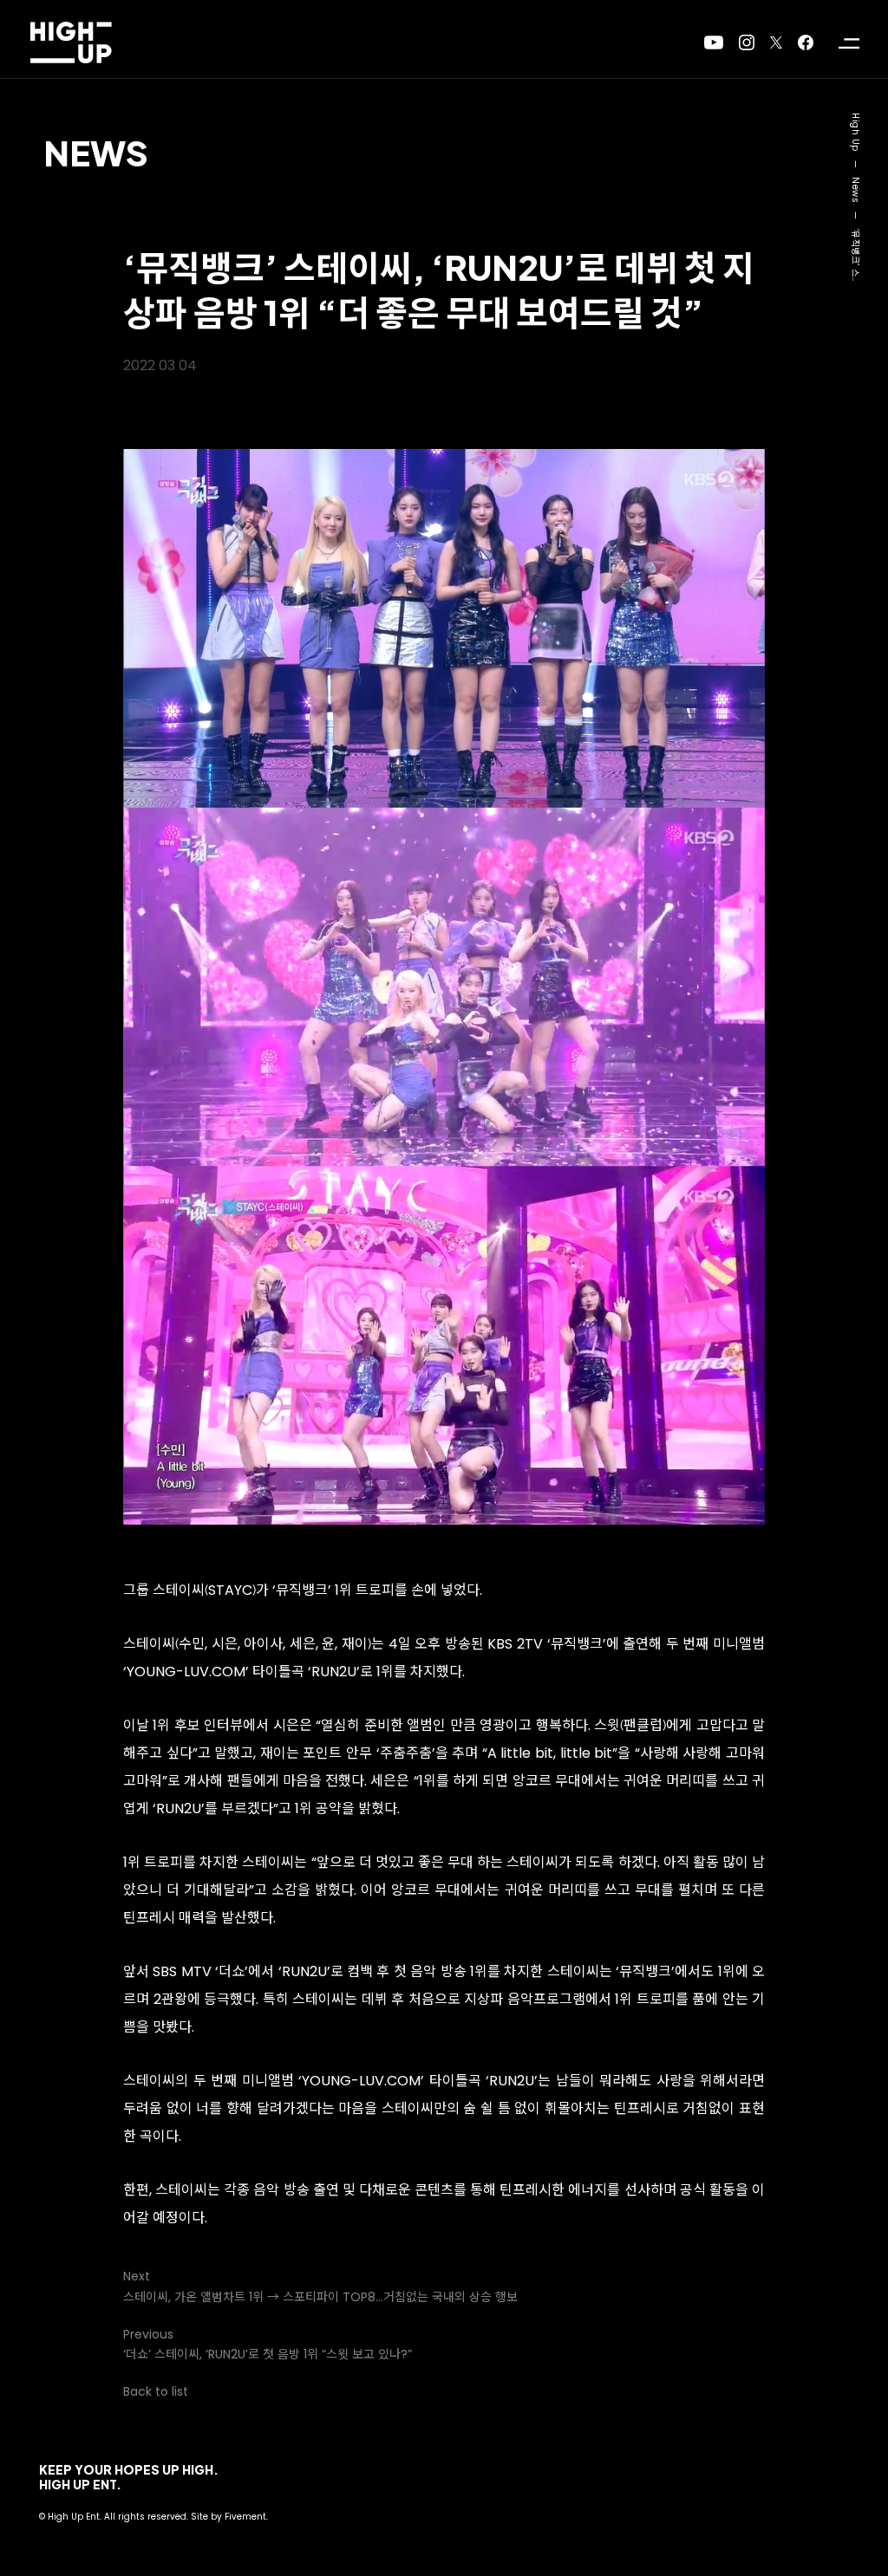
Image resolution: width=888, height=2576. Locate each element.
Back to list (156, 2391)
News (96, 152)
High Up (855, 132)
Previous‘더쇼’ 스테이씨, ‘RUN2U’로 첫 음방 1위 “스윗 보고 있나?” (268, 2344)
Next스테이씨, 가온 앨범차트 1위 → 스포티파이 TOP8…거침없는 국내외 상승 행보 (320, 2286)
